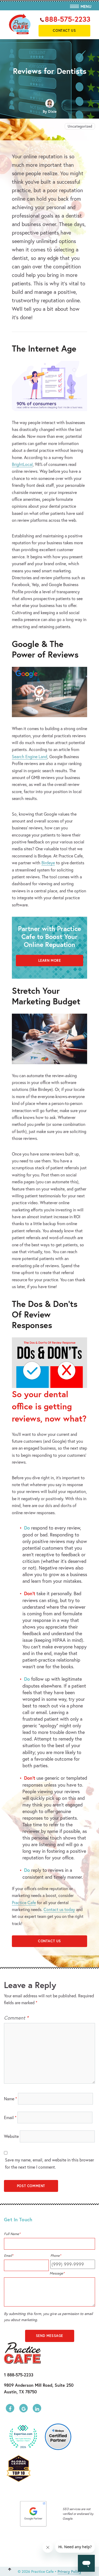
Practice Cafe (24, 1902)
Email (10, 2117)
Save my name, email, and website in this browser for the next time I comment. (49, 2163)
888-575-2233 (68, 19)
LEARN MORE (50, 961)
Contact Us (64, 31)
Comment (16, 2018)
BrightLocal (22, 464)
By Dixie (50, 111)
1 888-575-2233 (19, 2375)
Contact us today (59, 1909)
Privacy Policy (69, 2571)
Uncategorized (80, 126)
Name (10, 2099)
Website (11, 2136)
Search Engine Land (30, 756)
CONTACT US (49, 1941)
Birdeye (48, 863)
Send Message (49, 2336)
